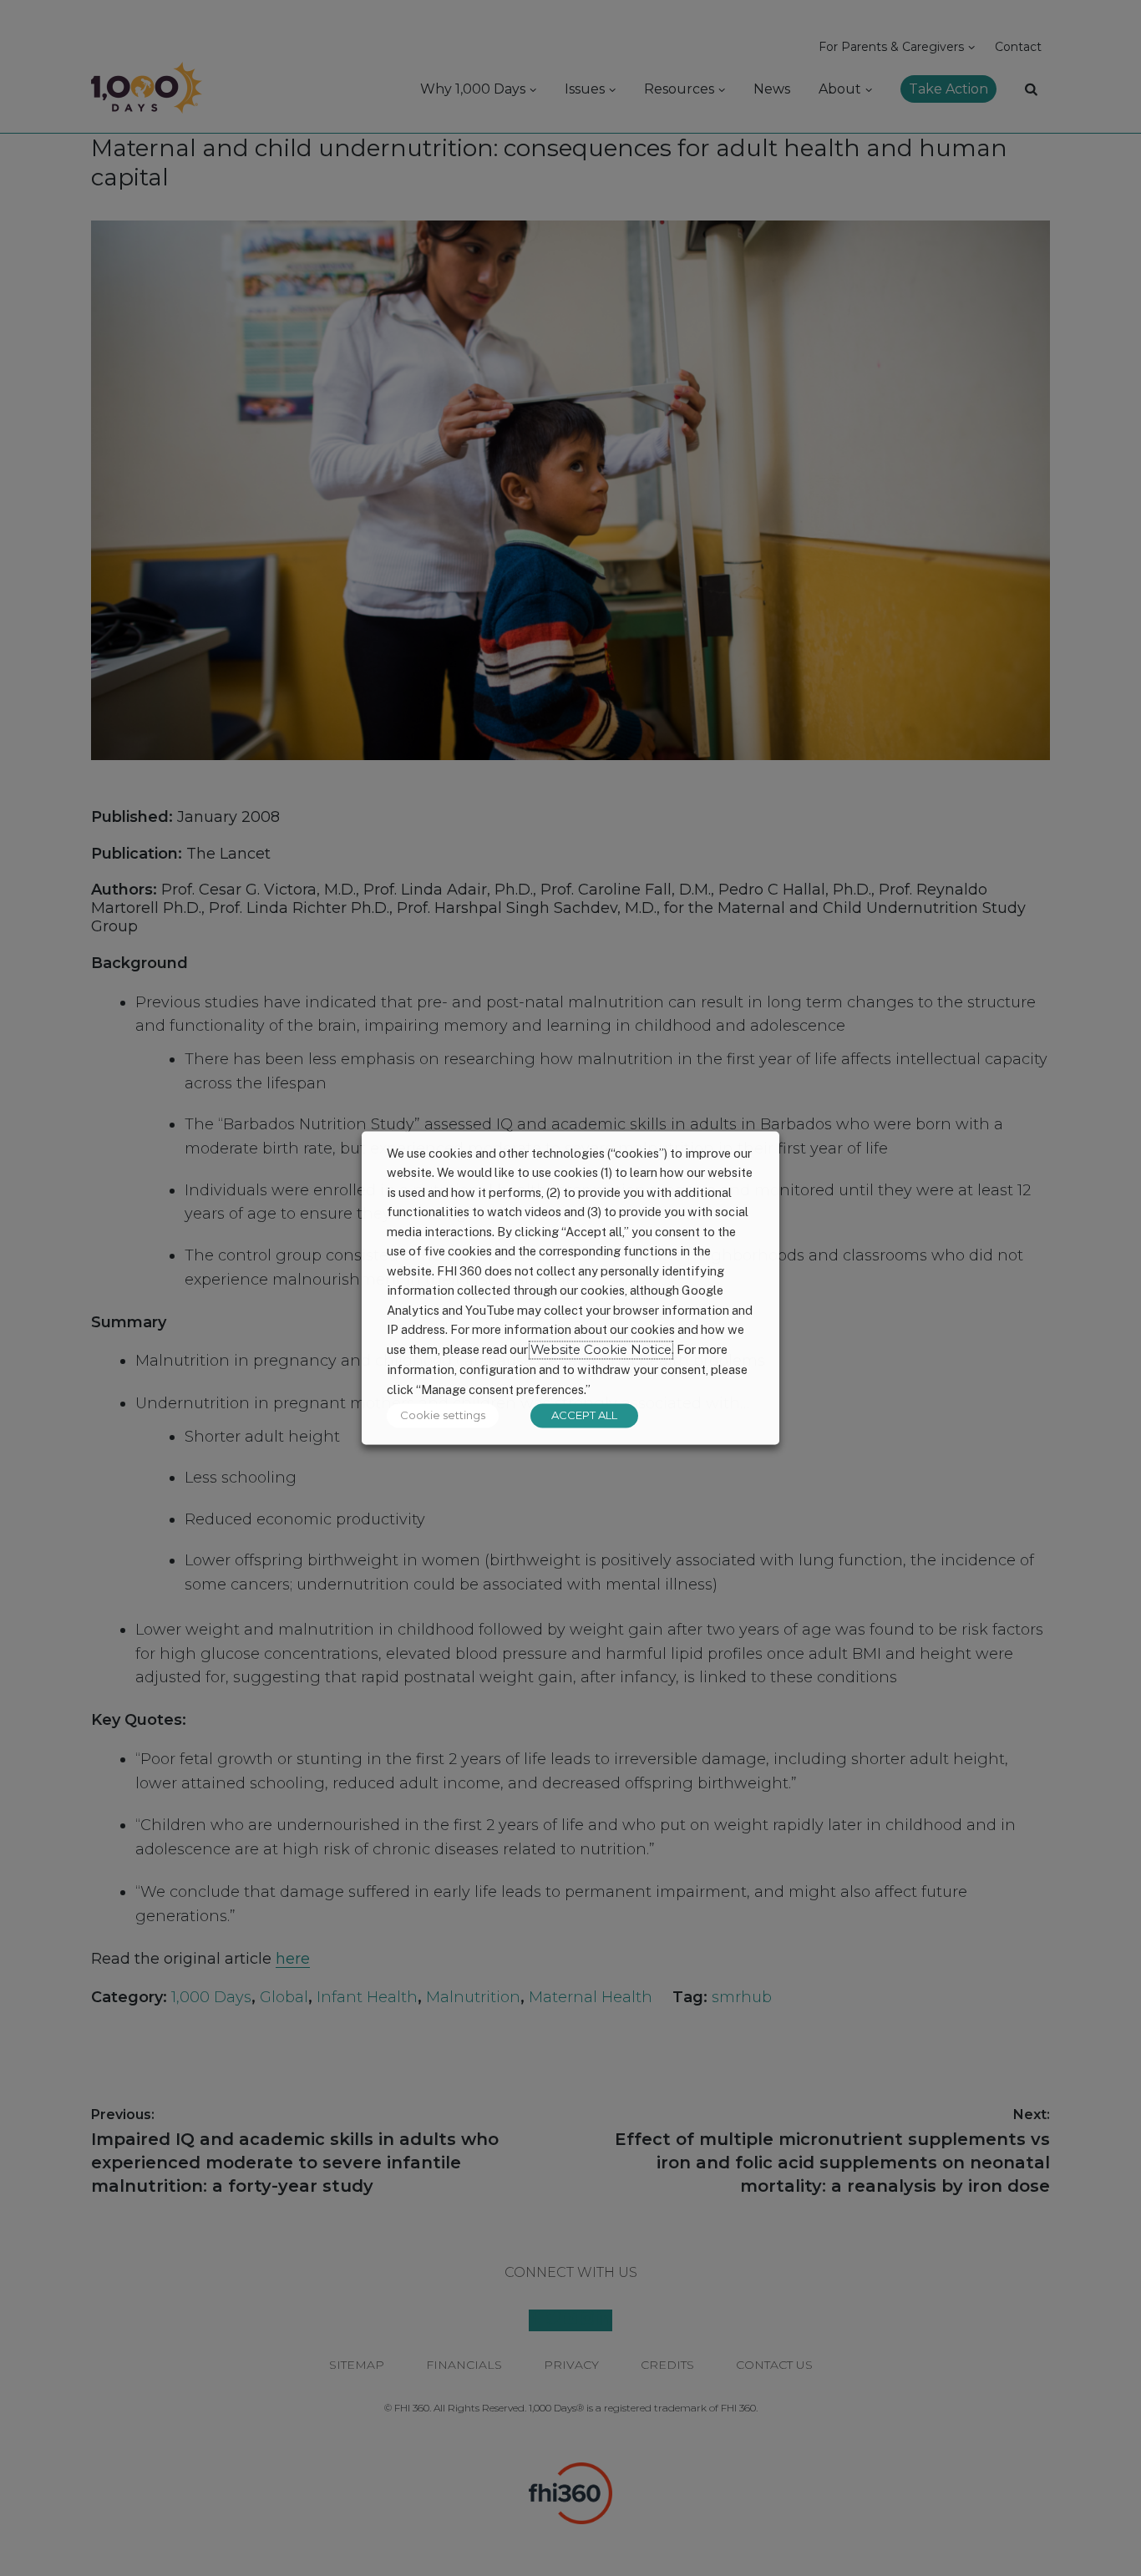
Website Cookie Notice (601, 1350)
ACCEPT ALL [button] (584, 1416)
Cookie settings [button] (443, 1416)
